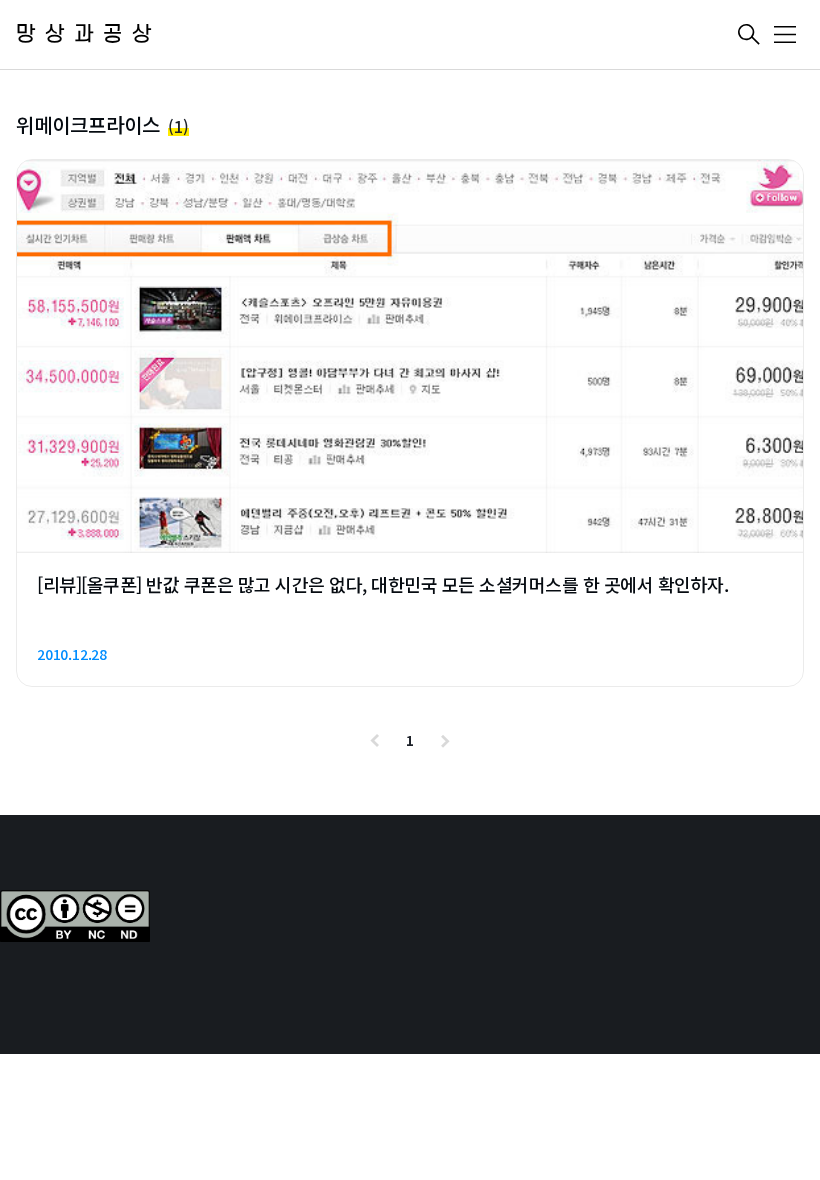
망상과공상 (88, 34)
